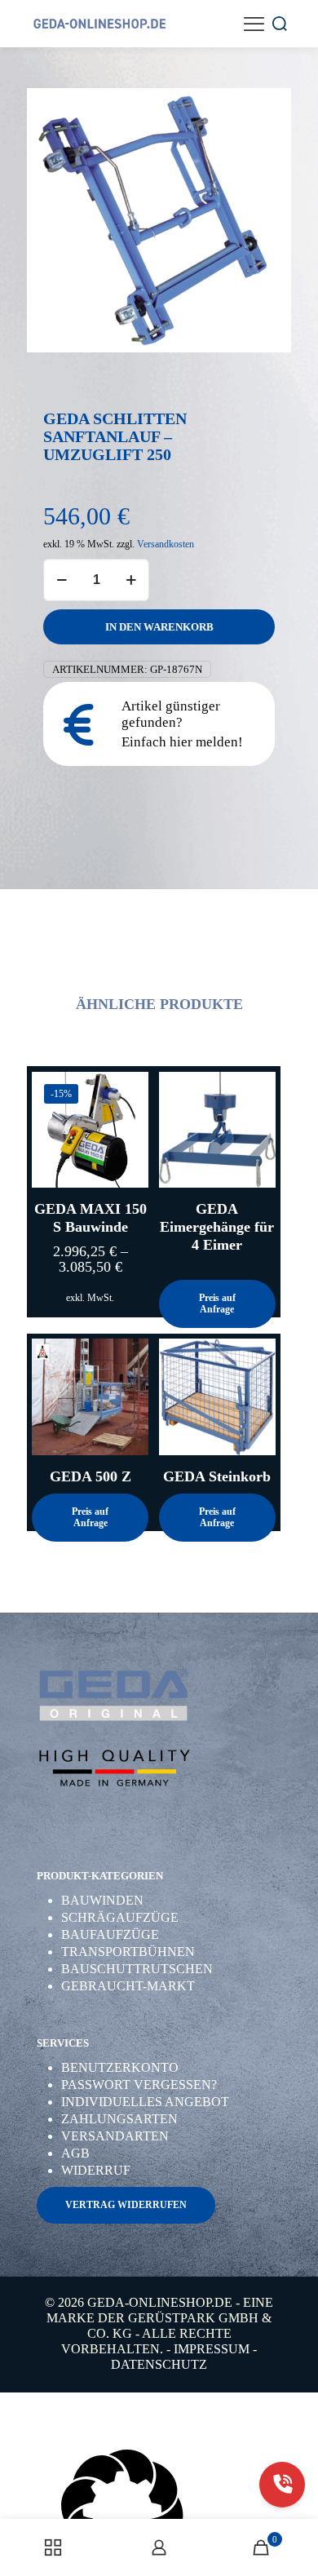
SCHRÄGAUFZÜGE (120, 1917)
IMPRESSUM (212, 2349)
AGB (75, 2153)
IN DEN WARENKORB (159, 627)
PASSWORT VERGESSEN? (139, 2085)
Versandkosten (166, 544)
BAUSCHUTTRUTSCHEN (137, 1969)
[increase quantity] (131, 580)
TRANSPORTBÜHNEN (128, 1952)
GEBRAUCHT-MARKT (128, 1986)
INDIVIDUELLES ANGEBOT (145, 2102)
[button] (159, 2513)
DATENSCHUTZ (159, 2364)
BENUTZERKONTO (120, 2067)
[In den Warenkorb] (257, 1091)
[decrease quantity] (62, 580)
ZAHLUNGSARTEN (119, 2119)
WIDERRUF (96, 2170)
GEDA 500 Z (91, 1476)
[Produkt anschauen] (130, 1091)
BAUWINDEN (102, 1900)
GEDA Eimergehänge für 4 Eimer (217, 1227)
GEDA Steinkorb (217, 1476)
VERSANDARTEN (115, 2136)
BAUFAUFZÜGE (110, 1934)
